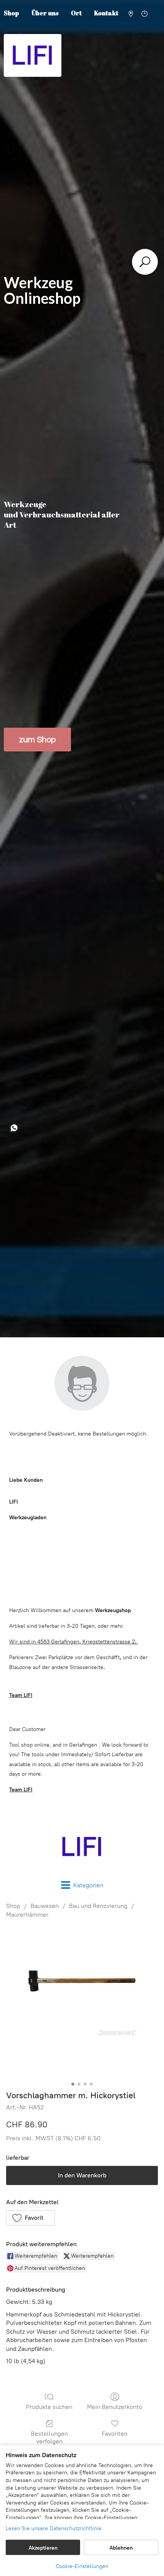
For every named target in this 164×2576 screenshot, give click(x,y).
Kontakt (106, 13)
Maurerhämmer (27, 1915)
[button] (31, 2218)
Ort (76, 13)
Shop (13, 1906)
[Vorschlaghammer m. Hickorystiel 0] (82, 2003)
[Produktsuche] (145, 262)
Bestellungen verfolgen (49, 2437)
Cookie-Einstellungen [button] (82, 2566)
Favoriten (115, 2434)
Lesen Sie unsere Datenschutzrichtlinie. (54, 2528)
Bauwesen (45, 1906)
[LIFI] (82, 1847)
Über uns (45, 13)
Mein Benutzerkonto (115, 2407)
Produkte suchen (49, 2407)
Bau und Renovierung (98, 1906)
